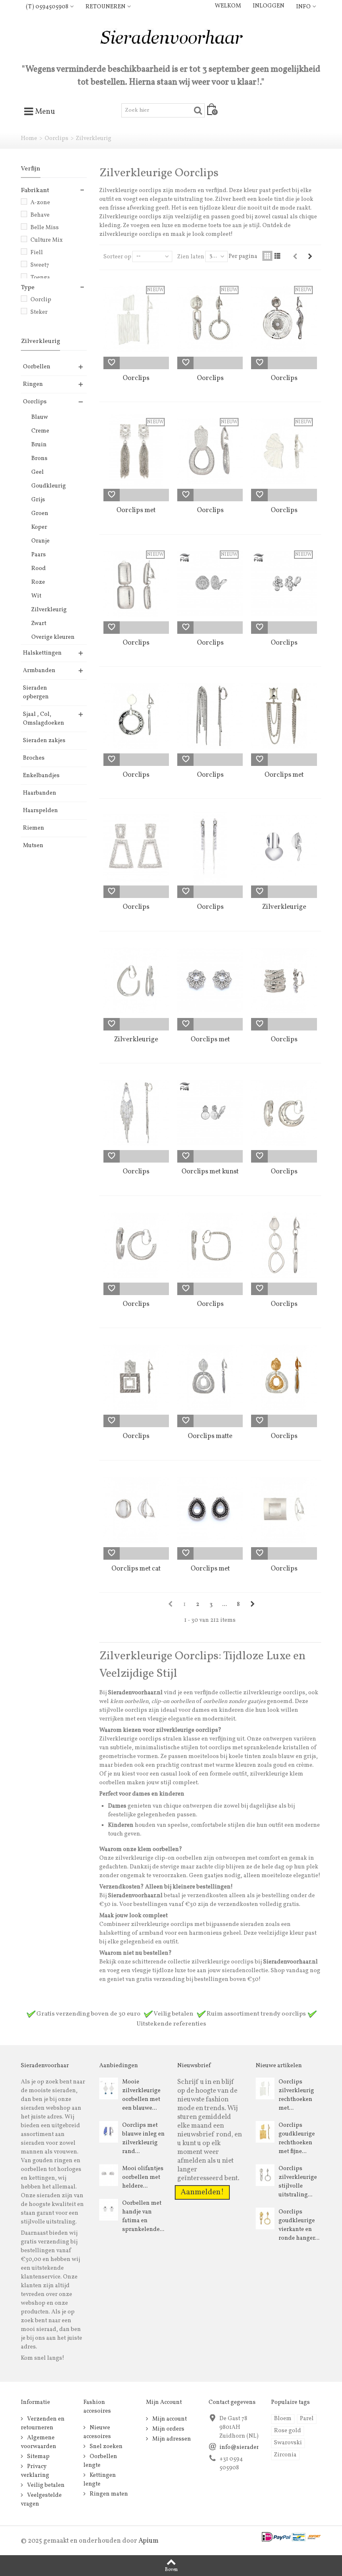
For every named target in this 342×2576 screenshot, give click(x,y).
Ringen (33, 384)
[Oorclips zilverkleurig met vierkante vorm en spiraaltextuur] (210, 1245)
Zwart (39, 624)
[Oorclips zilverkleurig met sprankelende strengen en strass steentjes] (210, 716)
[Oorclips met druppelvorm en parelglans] (210, 1510)
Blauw (40, 417)
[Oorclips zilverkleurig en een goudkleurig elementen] (284, 1377)
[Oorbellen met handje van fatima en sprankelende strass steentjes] (109, 2210)
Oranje (40, 541)
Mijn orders (168, 2429)
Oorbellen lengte (100, 2461)
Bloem (283, 2419)
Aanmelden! (202, 2192)
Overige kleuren (53, 637)
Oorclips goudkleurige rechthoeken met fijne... (297, 2138)
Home (29, 139)
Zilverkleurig (49, 610)
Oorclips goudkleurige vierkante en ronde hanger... (299, 2225)
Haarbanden (40, 793)
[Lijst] (277, 256)
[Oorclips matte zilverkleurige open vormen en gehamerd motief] (210, 1377)
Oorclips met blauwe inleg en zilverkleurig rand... (143, 2138)
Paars (39, 555)
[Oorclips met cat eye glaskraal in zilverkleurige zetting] (136, 1510)
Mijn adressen (171, 2439)
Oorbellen (37, 367)
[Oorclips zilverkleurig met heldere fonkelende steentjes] (210, 848)
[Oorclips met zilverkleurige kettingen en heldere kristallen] (284, 716)
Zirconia (285, 2455)
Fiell (37, 253)
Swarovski (288, 2443)
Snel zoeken (106, 2447)
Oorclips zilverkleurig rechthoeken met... (296, 2095)
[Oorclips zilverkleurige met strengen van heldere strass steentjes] (136, 1113)
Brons (39, 459)
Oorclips (57, 139)
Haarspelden (40, 811)
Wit (36, 596)
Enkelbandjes (41, 776)
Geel (38, 472)
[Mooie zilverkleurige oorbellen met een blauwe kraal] (109, 2088)
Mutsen (33, 846)
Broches (34, 758)
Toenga (40, 278)
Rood (39, 569)
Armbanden (39, 671)
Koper (39, 527)
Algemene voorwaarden (39, 2442)
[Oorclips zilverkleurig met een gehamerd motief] (284, 1113)
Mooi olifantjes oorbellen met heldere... (143, 2177)
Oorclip (41, 300)
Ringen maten (108, 2494)
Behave (40, 215)
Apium (148, 2541)
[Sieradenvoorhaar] (171, 40)
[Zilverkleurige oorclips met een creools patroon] (136, 980)
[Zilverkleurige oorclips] (284, 848)
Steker (39, 312)
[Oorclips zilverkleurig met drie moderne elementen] (284, 1245)
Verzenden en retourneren (43, 2423)
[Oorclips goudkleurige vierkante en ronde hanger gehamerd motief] (265, 2218)
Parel (307, 2419)
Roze (38, 582)
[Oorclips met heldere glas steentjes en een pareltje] (210, 980)
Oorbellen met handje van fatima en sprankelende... (143, 2216)
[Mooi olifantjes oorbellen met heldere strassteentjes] (109, 2175)
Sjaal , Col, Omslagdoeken (44, 719)
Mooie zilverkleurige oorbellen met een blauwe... (141, 2095)
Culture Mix (47, 240)
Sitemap (38, 2457)
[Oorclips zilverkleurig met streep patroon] (284, 980)
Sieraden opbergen (36, 693)
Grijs (38, 500)
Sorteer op (117, 257)
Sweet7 (40, 265)
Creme (40, 431)
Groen (40, 514)
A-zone (40, 203)
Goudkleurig (49, 486)
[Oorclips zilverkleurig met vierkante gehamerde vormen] (136, 1377)
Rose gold (288, 2431)
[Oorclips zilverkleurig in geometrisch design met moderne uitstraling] (284, 1510)
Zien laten (191, 257)
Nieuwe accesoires (97, 2432)
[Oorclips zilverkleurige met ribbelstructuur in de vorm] (136, 1245)
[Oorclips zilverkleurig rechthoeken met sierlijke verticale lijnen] (265, 2088)
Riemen (34, 828)
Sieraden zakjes (44, 741)
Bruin (39, 445)
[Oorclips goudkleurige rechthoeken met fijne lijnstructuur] (265, 2132)
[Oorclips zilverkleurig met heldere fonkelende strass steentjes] (136, 848)
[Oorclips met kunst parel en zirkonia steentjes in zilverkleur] (210, 1113)
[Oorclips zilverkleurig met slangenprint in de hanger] (136, 716)
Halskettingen (42, 653)
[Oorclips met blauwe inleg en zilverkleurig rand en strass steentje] (109, 2132)
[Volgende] (310, 257)
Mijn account (169, 2419)
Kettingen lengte (100, 2480)
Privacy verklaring (35, 2471)
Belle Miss (45, 228)
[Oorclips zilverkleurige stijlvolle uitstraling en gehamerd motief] (265, 2175)
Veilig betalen (45, 2485)
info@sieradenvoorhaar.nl (255, 2447)
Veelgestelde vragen (41, 2500)
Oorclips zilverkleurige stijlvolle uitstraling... (298, 2182)
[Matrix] (267, 256)
